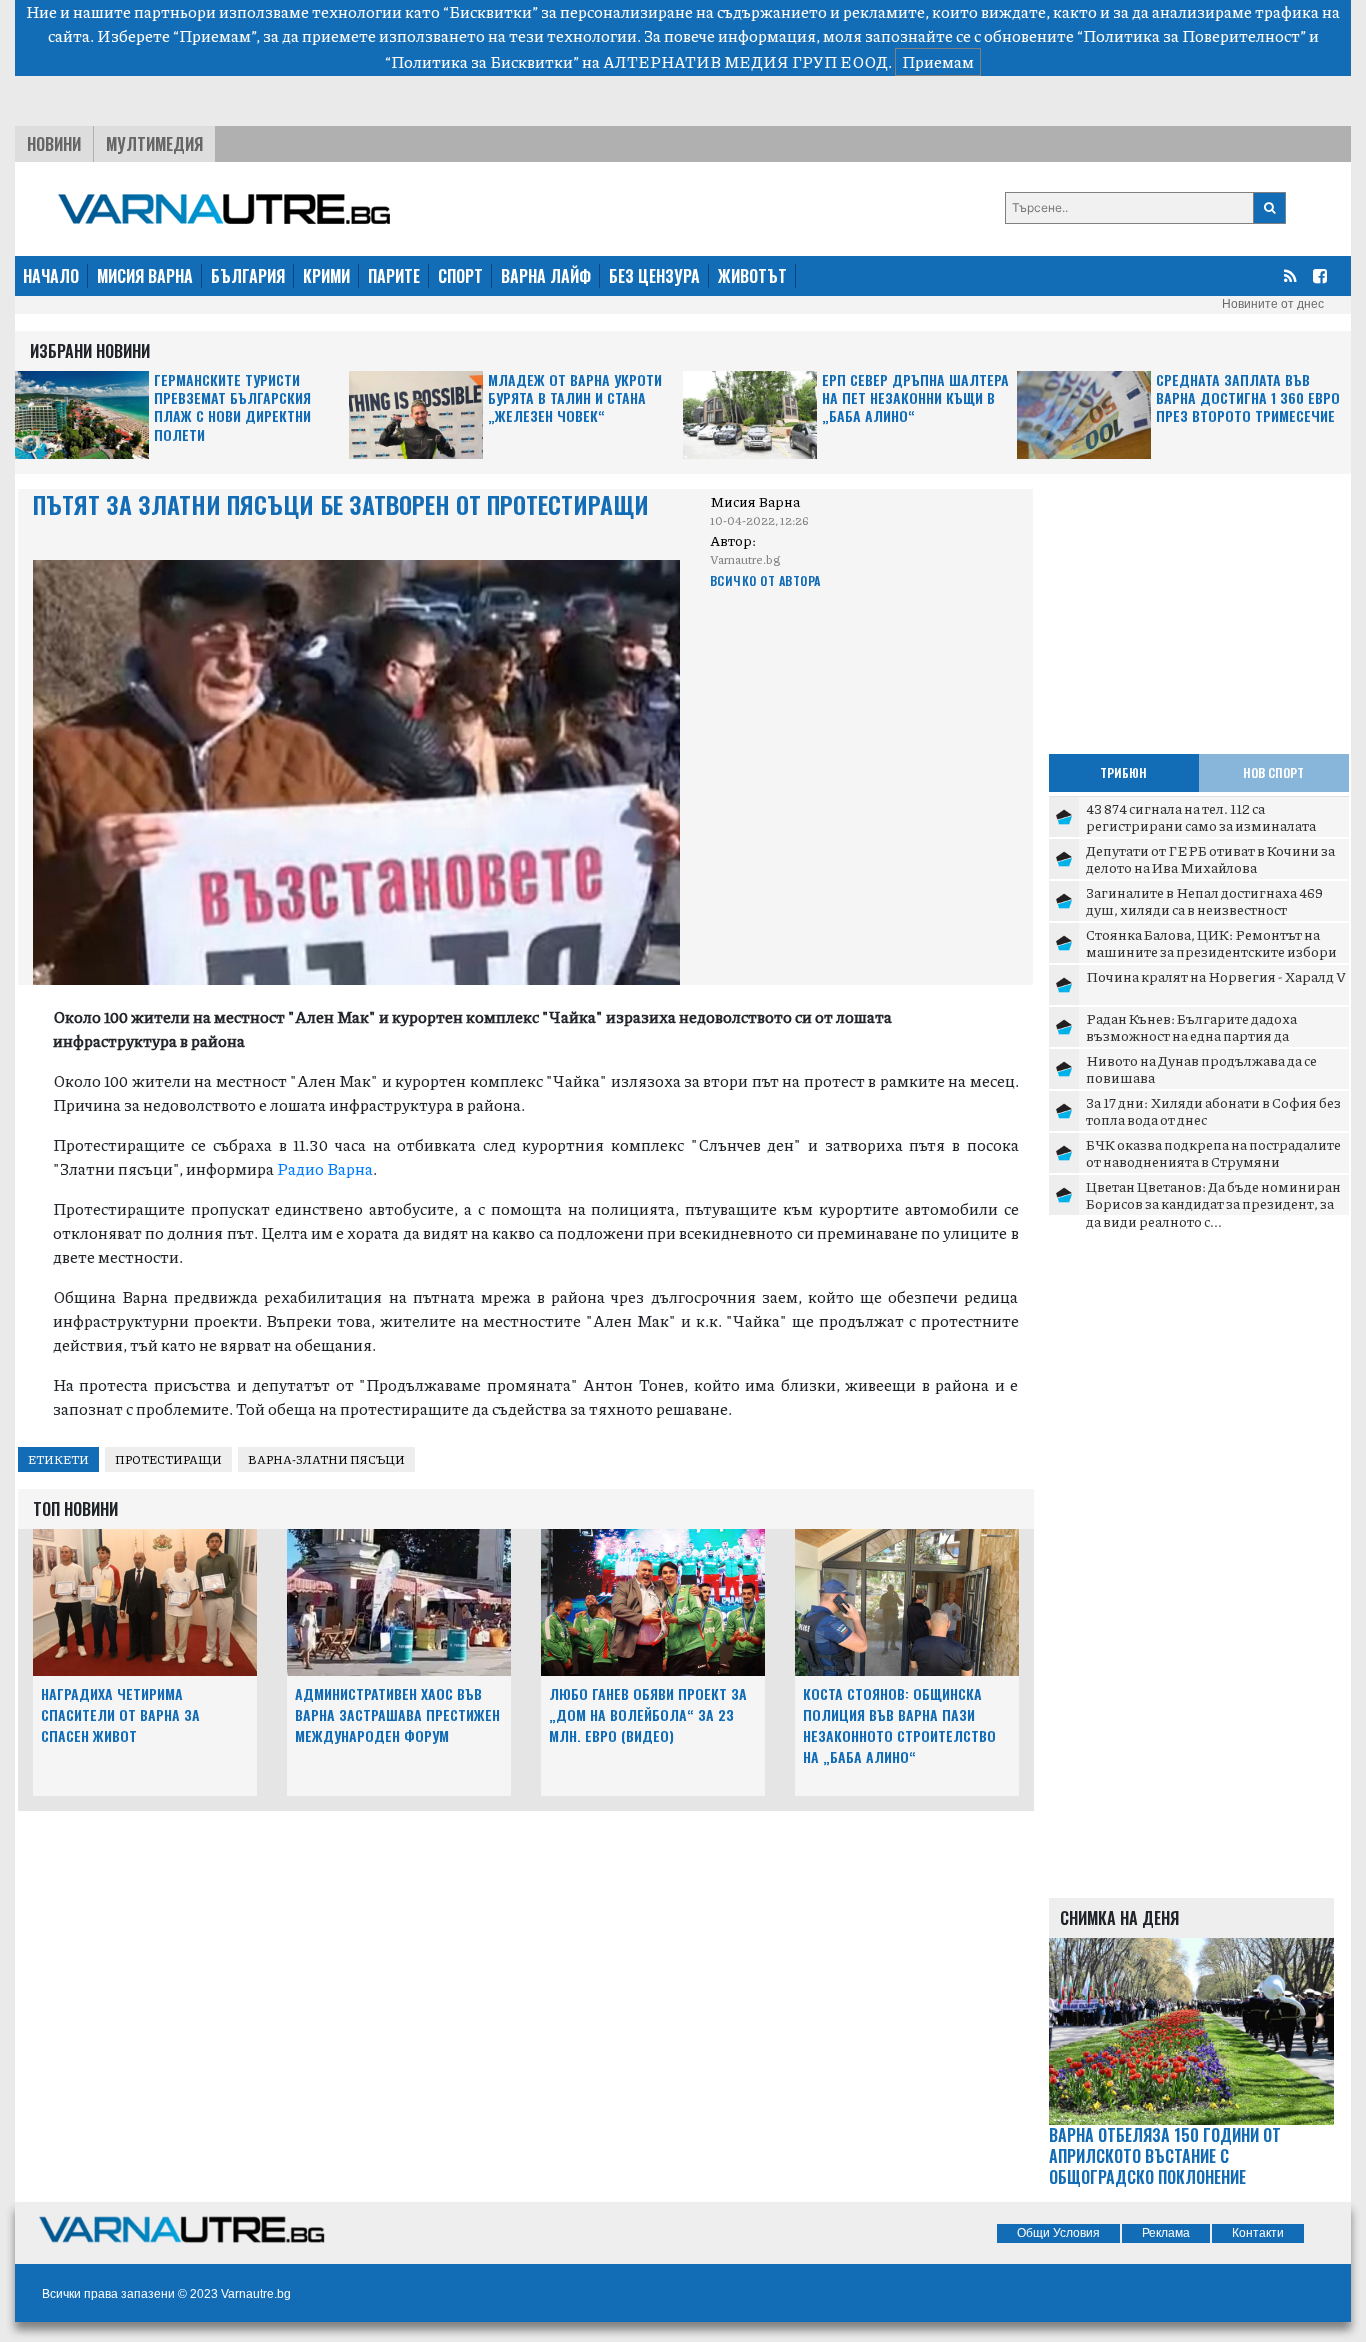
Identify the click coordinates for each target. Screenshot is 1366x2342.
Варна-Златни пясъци (326, 1459)
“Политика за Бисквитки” (482, 61)
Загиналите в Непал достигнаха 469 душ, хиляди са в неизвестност (1204, 901)
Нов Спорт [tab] (1273, 772)
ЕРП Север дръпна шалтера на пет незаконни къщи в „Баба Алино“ (915, 398)
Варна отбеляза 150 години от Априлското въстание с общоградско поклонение (1165, 2156)
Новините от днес (1273, 304)
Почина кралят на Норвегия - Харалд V (1216, 976)
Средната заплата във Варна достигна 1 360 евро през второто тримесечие (1248, 398)
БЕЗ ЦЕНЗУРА (654, 276)
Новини (54, 144)
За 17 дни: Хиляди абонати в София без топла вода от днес (1213, 1111)
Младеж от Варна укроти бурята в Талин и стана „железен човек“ (575, 398)
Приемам (938, 61)
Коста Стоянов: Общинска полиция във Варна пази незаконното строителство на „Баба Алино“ (899, 1724)
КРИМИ (326, 276)
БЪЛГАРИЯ (248, 276)
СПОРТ (460, 276)
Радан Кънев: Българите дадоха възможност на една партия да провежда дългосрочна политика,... (1205, 1035)
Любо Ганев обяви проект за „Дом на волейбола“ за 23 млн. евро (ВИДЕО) (648, 1714)
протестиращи (168, 1459)
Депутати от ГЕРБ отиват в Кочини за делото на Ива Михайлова (1210, 859)
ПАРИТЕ (394, 276)
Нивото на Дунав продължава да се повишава (1201, 1069)
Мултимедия (154, 144)
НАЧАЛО (51, 276)
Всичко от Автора (765, 580)
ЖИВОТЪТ (752, 276)
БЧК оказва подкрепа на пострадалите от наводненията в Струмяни (1213, 1153)
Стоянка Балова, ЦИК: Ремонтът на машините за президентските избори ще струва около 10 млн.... (1211, 951)
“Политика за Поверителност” (1191, 35)
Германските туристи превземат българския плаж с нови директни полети (232, 408)
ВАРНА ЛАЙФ (546, 276)
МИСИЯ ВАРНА (145, 276)
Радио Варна (325, 1168)
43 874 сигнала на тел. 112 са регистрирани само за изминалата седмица (1201, 825)
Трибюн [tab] (1123, 772)
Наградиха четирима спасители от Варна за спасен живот (120, 1714)
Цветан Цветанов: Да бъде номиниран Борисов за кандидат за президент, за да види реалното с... (1213, 1203)
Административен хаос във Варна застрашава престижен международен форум (397, 1714)
